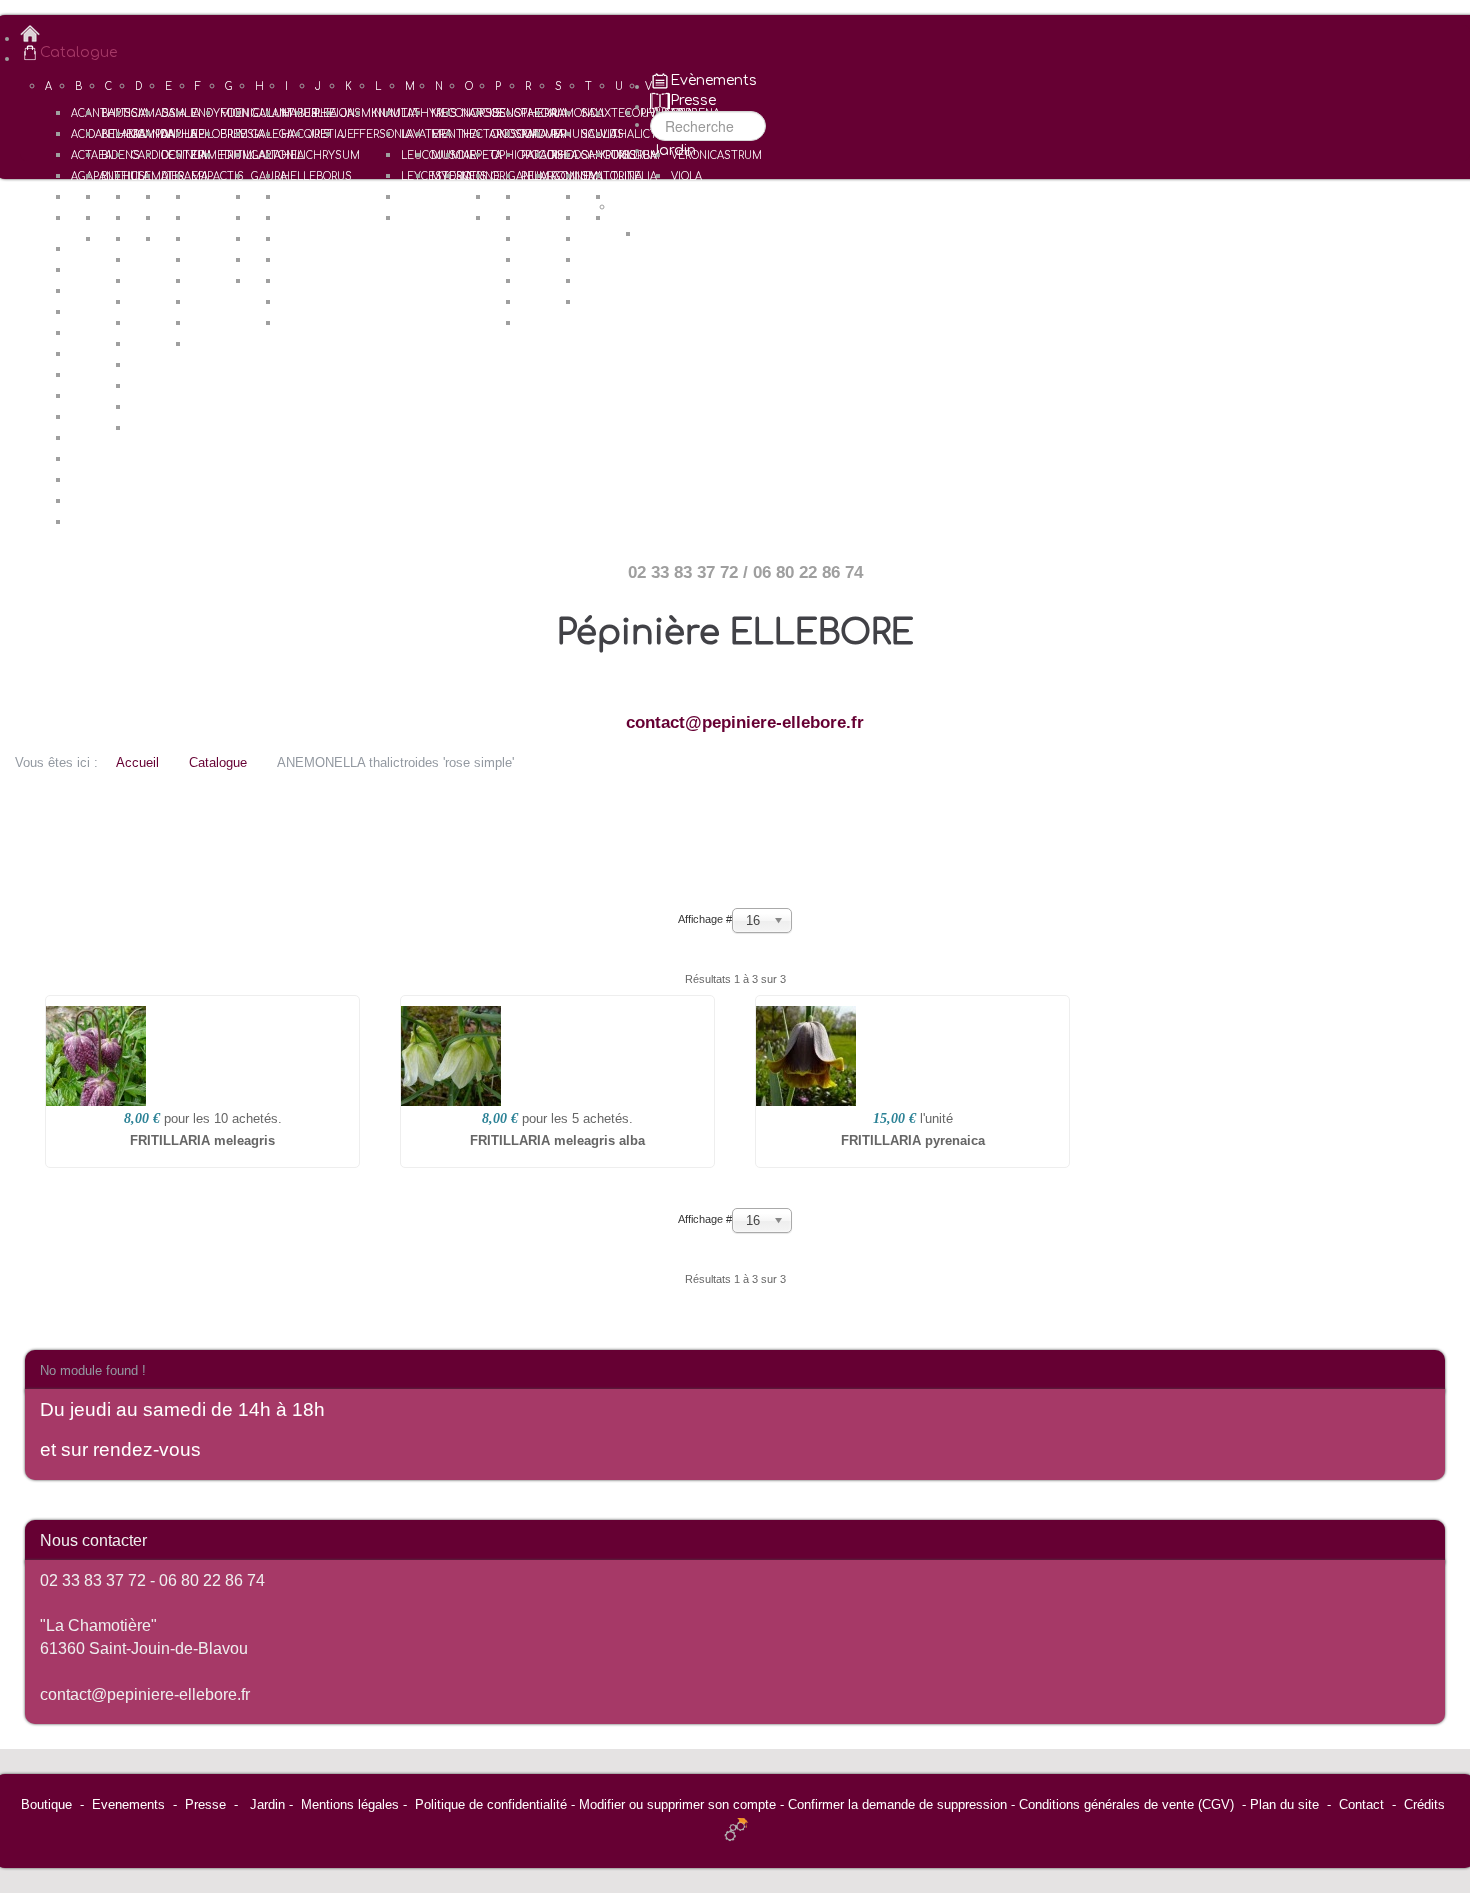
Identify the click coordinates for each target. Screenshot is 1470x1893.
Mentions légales (350, 1804)
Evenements (128, 1804)
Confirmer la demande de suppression (897, 1804)
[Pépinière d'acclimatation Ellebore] (745, 34)
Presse (205, 1804)
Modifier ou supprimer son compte (677, 1804)
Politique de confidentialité (491, 1804)
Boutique (46, 1804)
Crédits (1424, 1804)
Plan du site (1284, 1804)
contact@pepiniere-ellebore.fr (745, 722)
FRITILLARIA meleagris (202, 1140)
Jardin (267, 1804)
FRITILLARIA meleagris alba (557, 1140)
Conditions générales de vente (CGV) (1126, 1804)
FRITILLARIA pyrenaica (913, 1140)
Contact (1361, 1804)
